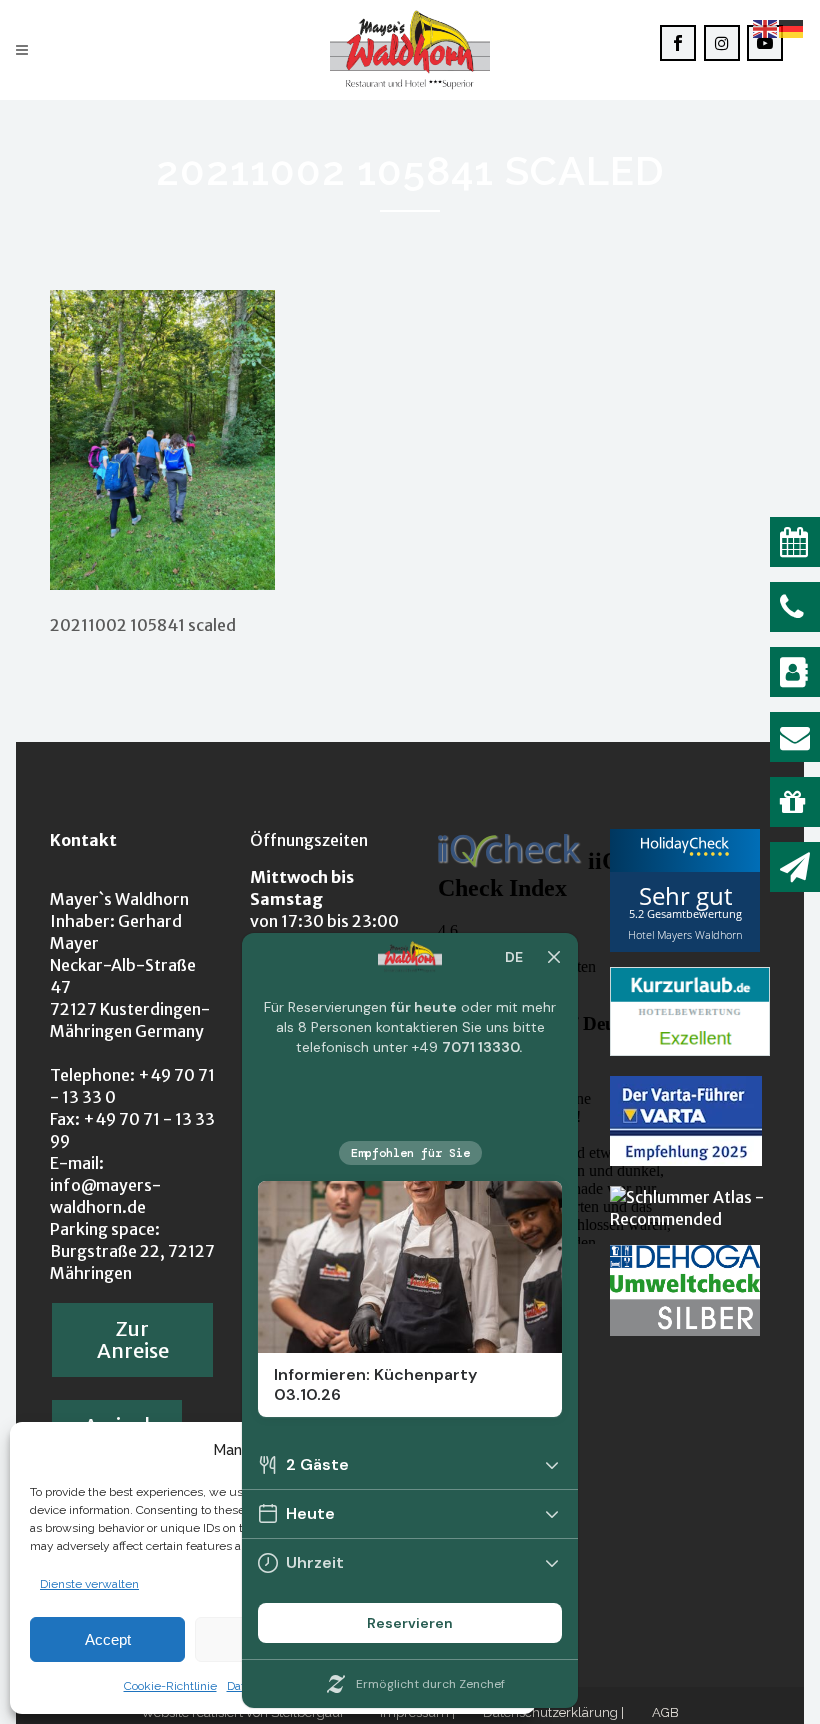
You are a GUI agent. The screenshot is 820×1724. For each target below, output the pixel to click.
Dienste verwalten (89, 1584)
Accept (108, 1639)
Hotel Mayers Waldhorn (685, 934)
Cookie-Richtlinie (170, 1686)
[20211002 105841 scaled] (162, 584)
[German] (792, 27)
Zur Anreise (133, 1339)
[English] (766, 27)
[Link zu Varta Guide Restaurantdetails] (686, 1160)
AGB (665, 1712)
